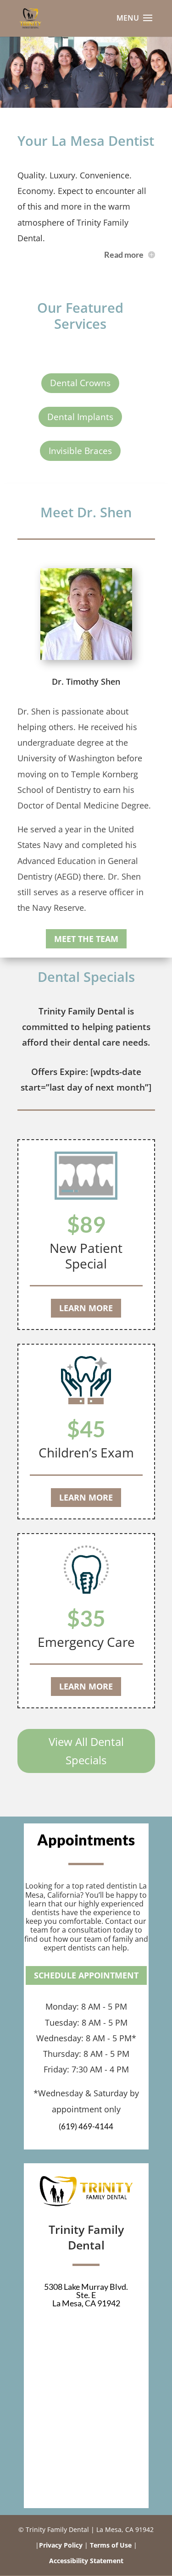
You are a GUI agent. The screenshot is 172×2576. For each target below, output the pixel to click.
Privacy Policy (61, 2545)
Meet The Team (86, 939)
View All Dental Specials (86, 1751)
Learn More (86, 1308)
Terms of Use (111, 2545)
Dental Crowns (80, 383)
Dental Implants (80, 417)
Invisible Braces (80, 451)
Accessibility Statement (86, 2561)
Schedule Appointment (86, 1975)
